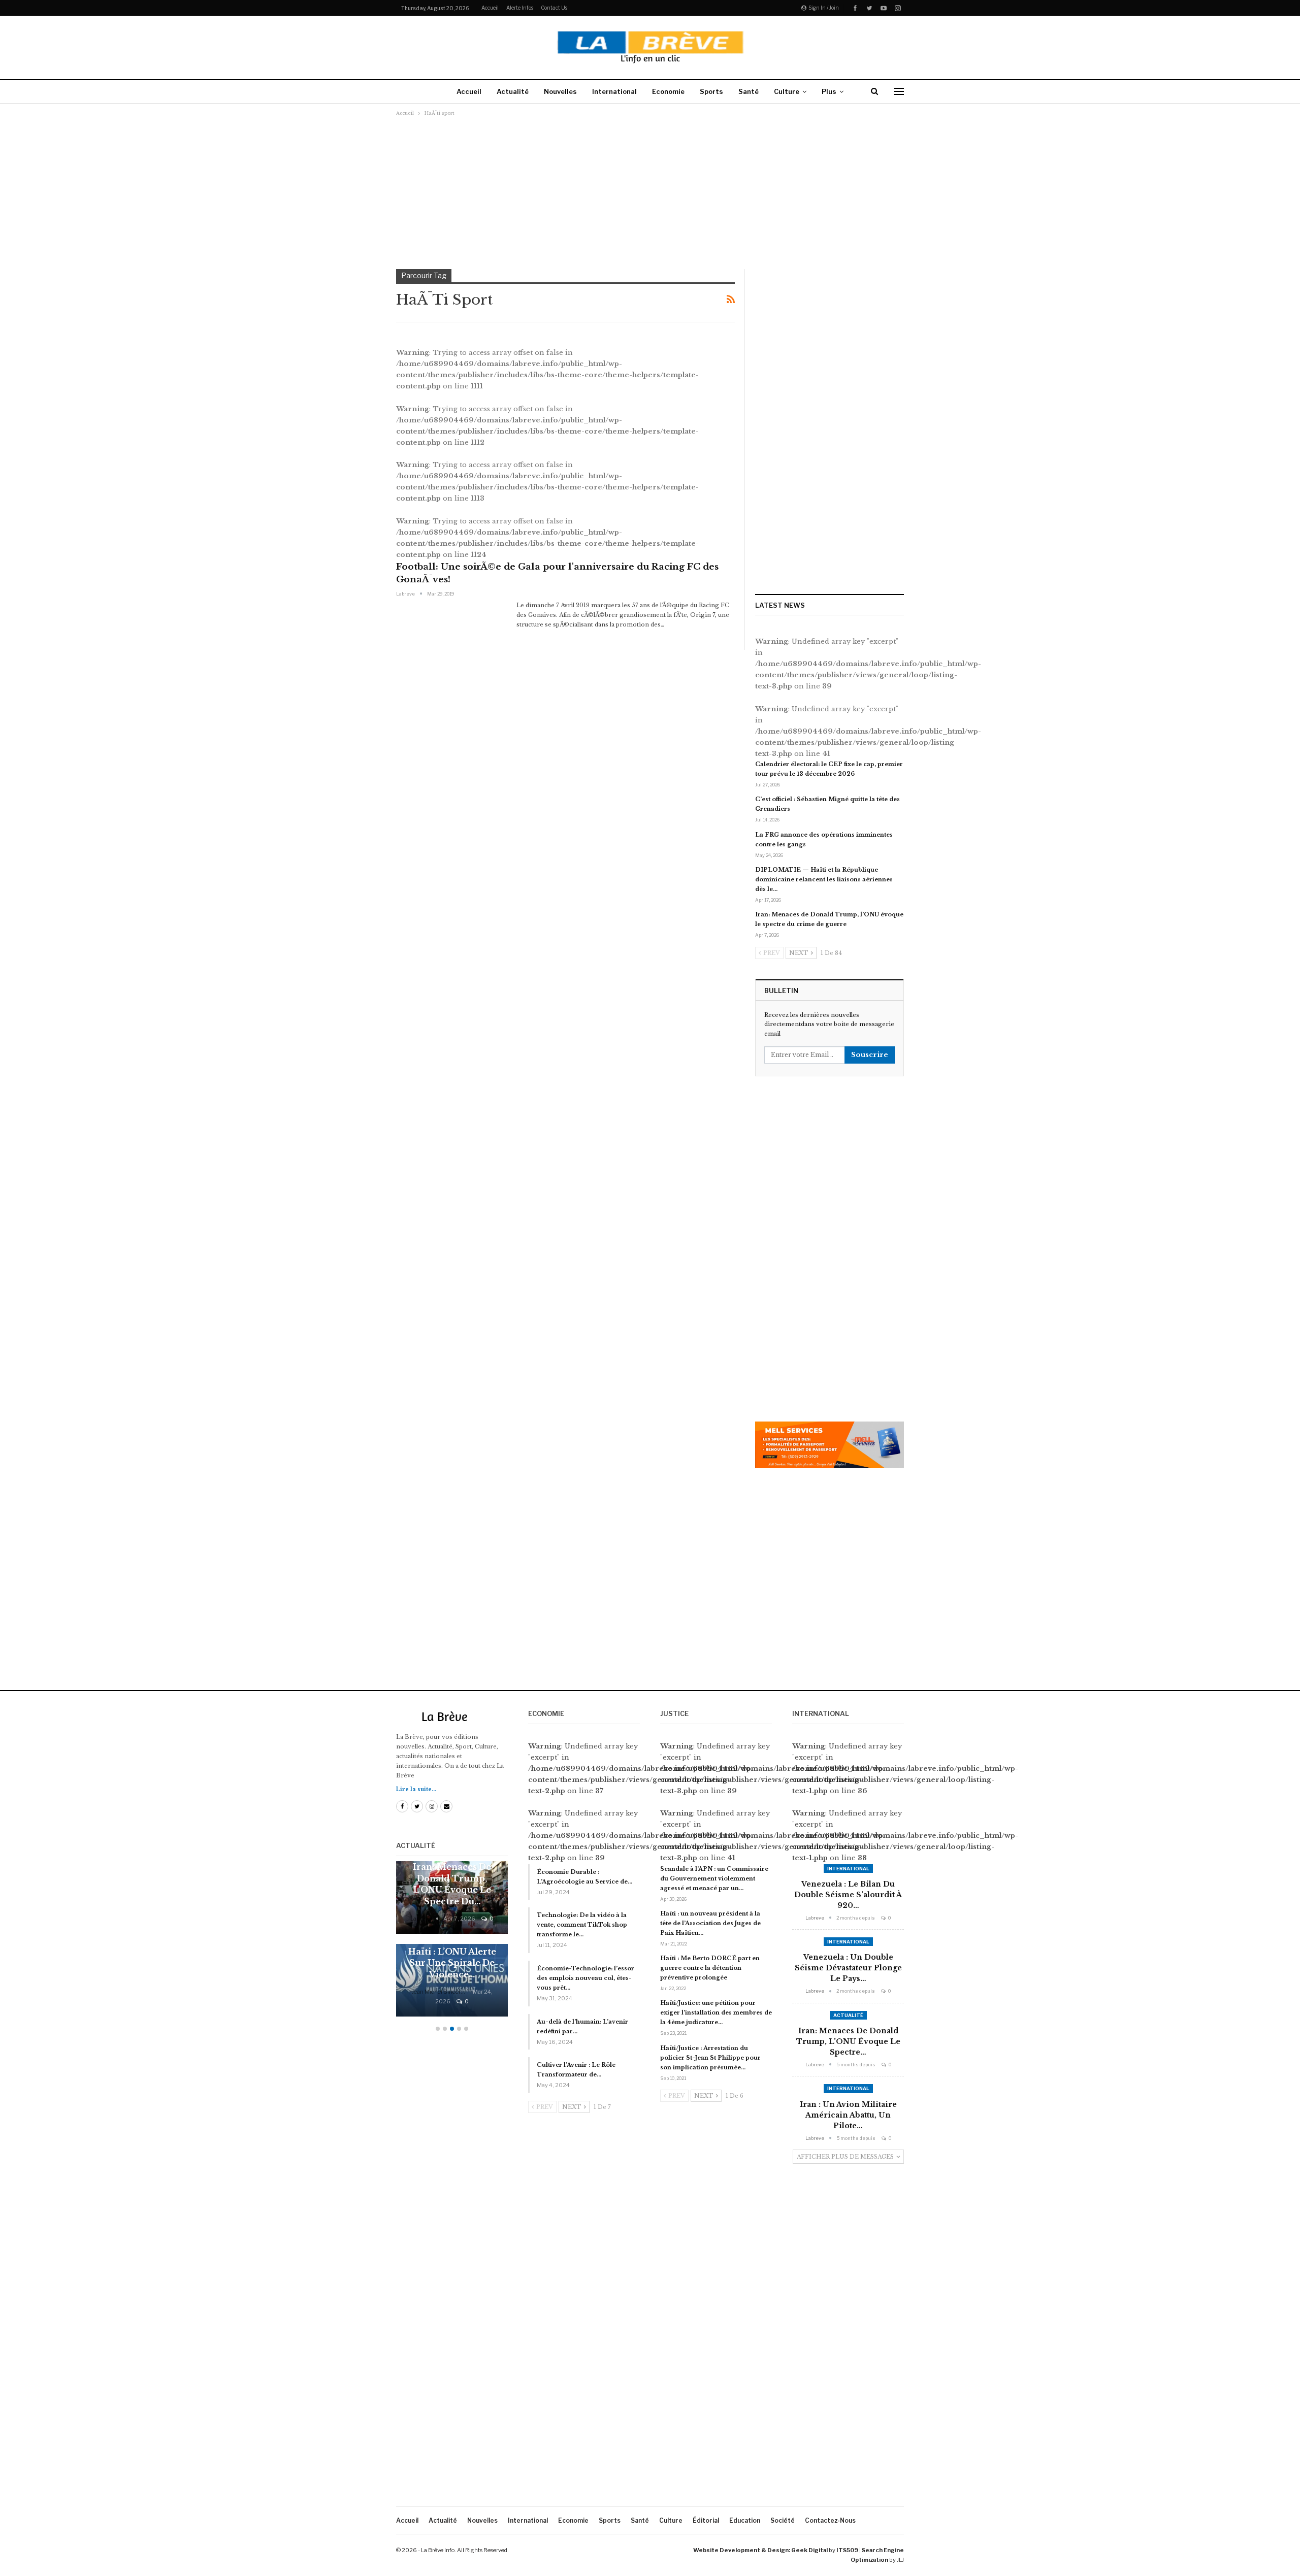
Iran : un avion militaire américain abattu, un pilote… (848, 2115)
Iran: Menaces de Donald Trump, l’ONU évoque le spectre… (848, 2041)
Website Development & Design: (742, 2550)
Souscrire (870, 1055)
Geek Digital (809, 2550)
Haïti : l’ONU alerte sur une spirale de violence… (452, 1963)
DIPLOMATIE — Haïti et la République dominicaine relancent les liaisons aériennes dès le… (824, 879)
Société (783, 2520)
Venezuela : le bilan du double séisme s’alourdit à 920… (848, 1895)
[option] (452, 1944)
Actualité (513, 91)
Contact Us (554, 8)
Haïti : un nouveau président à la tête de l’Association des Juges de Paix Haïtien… (710, 1923)
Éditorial (706, 2520)
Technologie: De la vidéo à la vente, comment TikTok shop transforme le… (582, 1925)
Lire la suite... (416, 1789)
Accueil (490, 8)
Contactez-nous (830, 2520)
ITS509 (847, 2550)
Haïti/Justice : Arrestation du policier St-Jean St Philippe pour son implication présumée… (710, 2058)
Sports (711, 91)
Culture (787, 91)
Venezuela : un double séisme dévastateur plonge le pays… (848, 1968)
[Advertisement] (650, 192)
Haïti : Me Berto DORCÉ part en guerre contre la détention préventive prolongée (710, 1968)
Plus (829, 91)
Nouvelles (560, 91)
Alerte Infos (520, 8)
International (614, 91)
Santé (749, 91)
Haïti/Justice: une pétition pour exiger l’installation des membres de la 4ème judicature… (716, 2012)
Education (745, 2520)
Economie (668, 91)
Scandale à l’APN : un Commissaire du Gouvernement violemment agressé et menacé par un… (714, 1878)
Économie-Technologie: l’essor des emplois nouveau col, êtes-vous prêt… (586, 1978)
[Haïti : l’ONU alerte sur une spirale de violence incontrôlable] (452, 1980)
